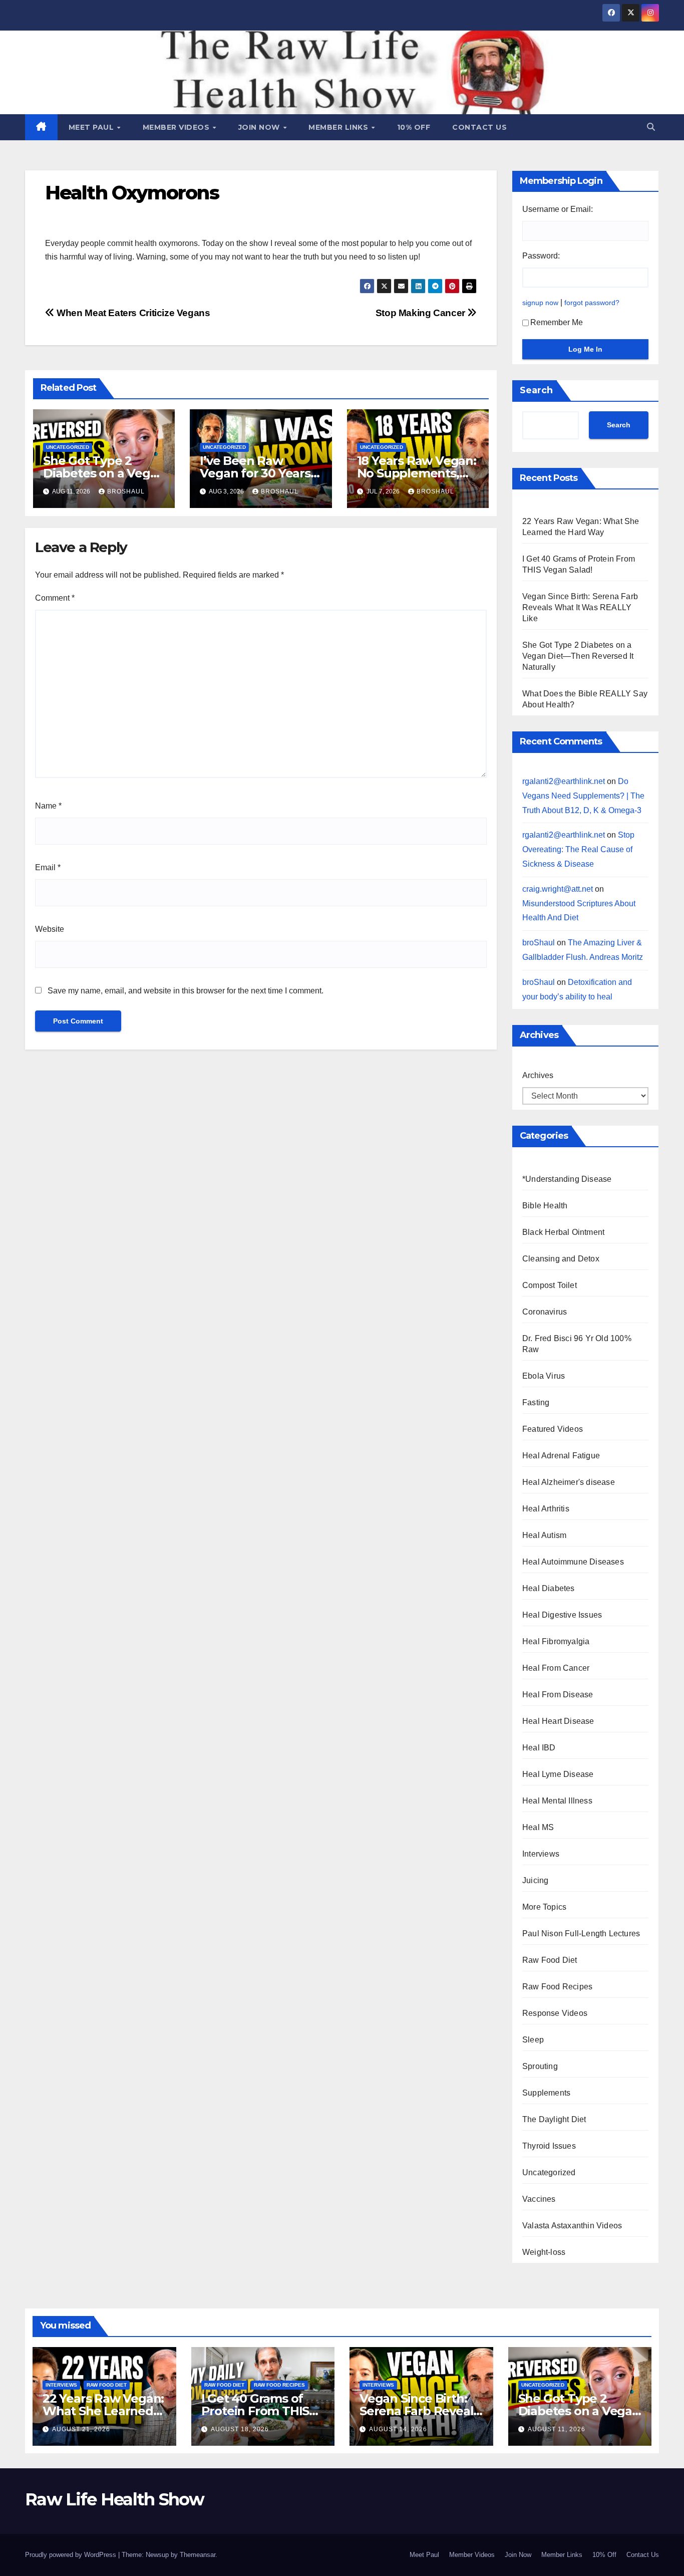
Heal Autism (544, 1535)
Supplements (546, 2093)
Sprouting (540, 2066)
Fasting (536, 1402)
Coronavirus (545, 1312)
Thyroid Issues (549, 2146)
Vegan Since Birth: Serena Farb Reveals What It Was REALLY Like (580, 607)
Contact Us (479, 127)
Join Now (260, 127)
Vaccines (539, 2199)
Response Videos (555, 2013)
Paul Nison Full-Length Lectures (581, 1934)
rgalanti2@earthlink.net (564, 781)
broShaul (126, 491)
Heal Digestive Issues (562, 1615)
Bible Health (545, 1206)
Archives (538, 1075)
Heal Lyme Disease (558, 1774)
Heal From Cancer (556, 1668)
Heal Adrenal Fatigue (561, 1456)
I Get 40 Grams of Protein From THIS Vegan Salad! (255, 2411)
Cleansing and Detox (561, 1259)
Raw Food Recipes (557, 1987)
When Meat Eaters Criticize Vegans (132, 313)
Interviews (541, 1854)
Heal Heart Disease (558, 1721)
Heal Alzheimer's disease (569, 1482)
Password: (541, 256)
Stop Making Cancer (422, 313)
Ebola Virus (544, 1376)
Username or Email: (558, 209)
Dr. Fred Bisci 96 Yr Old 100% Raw (577, 1344)
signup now (540, 303)
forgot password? (592, 303)
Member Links (339, 127)
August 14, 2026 (398, 2429)
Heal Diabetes (549, 1588)
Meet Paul (92, 127)
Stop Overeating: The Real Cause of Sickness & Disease (578, 849)
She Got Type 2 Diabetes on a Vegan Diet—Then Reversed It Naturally (578, 656)
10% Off (414, 127)
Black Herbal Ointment (563, 1232)
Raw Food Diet (550, 1960)
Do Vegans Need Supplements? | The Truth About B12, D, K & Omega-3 (583, 796)
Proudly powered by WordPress (72, 2555)
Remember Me (557, 322)
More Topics (544, 1907)
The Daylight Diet (554, 2119)
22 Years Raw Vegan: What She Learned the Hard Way (103, 2411)
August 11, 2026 (557, 2429)
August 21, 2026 (81, 2429)
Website (50, 929)
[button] (651, 127)
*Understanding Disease (567, 1179)
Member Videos (177, 127)
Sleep (533, 2040)
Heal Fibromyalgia (556, 1641)
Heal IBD (539, 1748)
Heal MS (538, 1827)
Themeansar (198, 2555)
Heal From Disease (558, 1695)
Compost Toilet (550, 1285)
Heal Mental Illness (557, 1801)
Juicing (535, 1880)
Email (48, 867)
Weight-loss (544, 2252)
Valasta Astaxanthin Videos (572, 2226)
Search (536, 390)
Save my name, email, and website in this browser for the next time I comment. (186, 991)
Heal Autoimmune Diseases (573, 1562)
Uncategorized (68, 447)
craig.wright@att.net (558, 889)
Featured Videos (553, 1429)
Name (48, 806)
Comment (55, 598)
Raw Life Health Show (114, 2499)
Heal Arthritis (546, 1509)
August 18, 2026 (240, 2429)
